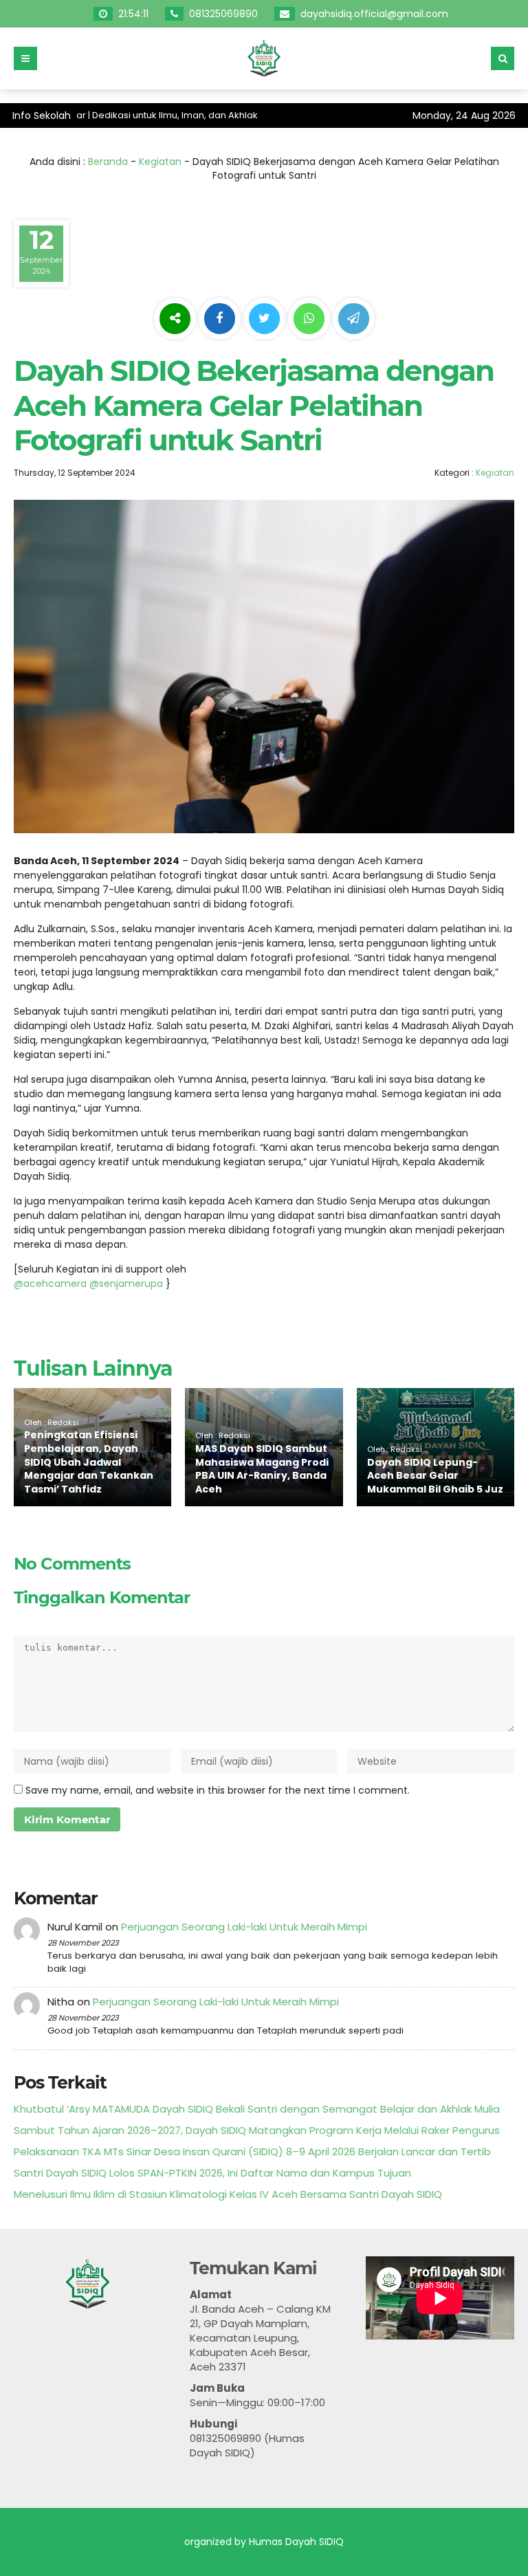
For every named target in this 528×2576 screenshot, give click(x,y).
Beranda (108, 162)
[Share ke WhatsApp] (309, 320)
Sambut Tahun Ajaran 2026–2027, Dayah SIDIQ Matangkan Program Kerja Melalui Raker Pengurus (257, 2130)
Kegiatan (160, 162)
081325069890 (225, 14)
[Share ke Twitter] (266, 319)
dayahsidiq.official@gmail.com (376, 14)
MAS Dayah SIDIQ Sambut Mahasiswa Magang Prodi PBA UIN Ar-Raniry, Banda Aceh (262, 1469)
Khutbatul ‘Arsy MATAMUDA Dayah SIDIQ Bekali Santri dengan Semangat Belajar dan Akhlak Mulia (257, 2109)
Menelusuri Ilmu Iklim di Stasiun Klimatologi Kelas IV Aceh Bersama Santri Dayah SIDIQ (228, 2194)
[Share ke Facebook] (221, 319)
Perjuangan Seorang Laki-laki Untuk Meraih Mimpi (244, 1927)
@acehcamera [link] (50, 1284)
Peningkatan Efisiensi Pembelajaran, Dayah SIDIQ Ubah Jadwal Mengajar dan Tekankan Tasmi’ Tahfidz (89, 1462)
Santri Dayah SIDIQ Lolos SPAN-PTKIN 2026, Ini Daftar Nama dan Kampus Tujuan (212, 2173)
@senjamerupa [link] (126, 1284)
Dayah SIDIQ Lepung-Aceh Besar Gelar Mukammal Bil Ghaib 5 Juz (435, 1476)
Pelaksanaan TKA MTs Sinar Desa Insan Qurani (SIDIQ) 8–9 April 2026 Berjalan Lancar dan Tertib (252, 2151)
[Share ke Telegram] (354, 319)
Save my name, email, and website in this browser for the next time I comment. (218, 1790)
